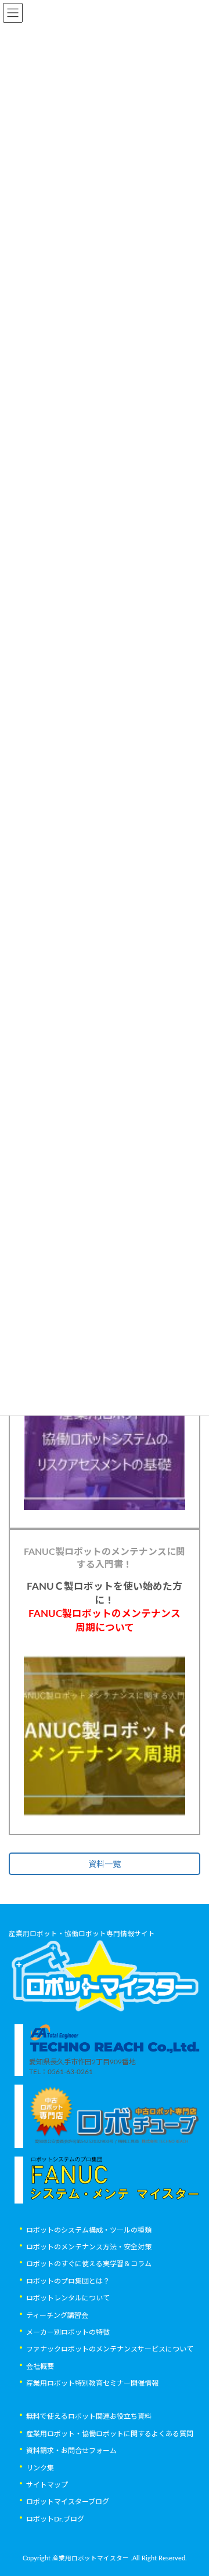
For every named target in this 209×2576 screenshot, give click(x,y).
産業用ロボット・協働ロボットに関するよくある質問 (110, 2433)
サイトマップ (47, 2484)
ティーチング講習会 (57, 2315)
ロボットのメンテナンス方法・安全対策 (89, 2247)
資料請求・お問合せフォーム (71, 2451)
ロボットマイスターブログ (68, 2502)
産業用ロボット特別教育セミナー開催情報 (92, 2383)
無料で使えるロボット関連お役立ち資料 (89, 2416)
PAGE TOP (192, 2486)
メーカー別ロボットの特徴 (68, 2332)
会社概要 (40, 2366)
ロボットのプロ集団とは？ (68, 2281)
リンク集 (40, 2468)
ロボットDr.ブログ (55, 2519)
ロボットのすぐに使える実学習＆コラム (89, 2264)
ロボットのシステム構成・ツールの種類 (89, 2230)
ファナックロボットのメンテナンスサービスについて (110, 2349)
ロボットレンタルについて (68, 2298)
